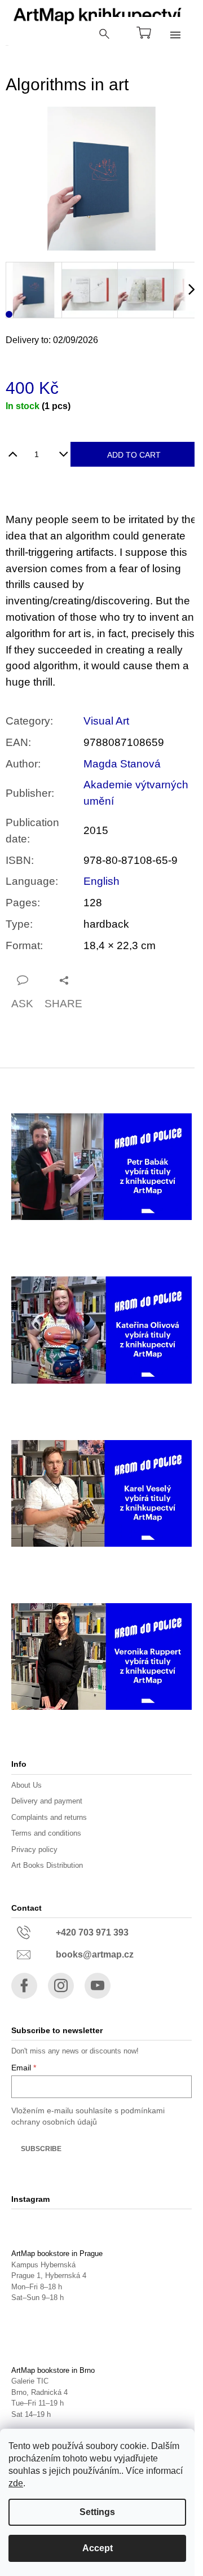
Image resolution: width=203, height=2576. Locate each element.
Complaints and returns (49, 1817)
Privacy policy (34, 1849)
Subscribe (41, 2149)
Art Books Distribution (47, 1865)
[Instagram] (61, 1986)
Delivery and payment (47, 1801)
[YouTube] (98, 1986)
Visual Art (106, 721)
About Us (27, 1785)
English (101, 881)
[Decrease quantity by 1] (63, 450)
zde (16, 2483)
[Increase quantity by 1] (13, 450)
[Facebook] (24, 1986)
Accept (98, 2548)
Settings (97, 2512)
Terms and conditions (46, 1833)
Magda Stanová (122, 764)
